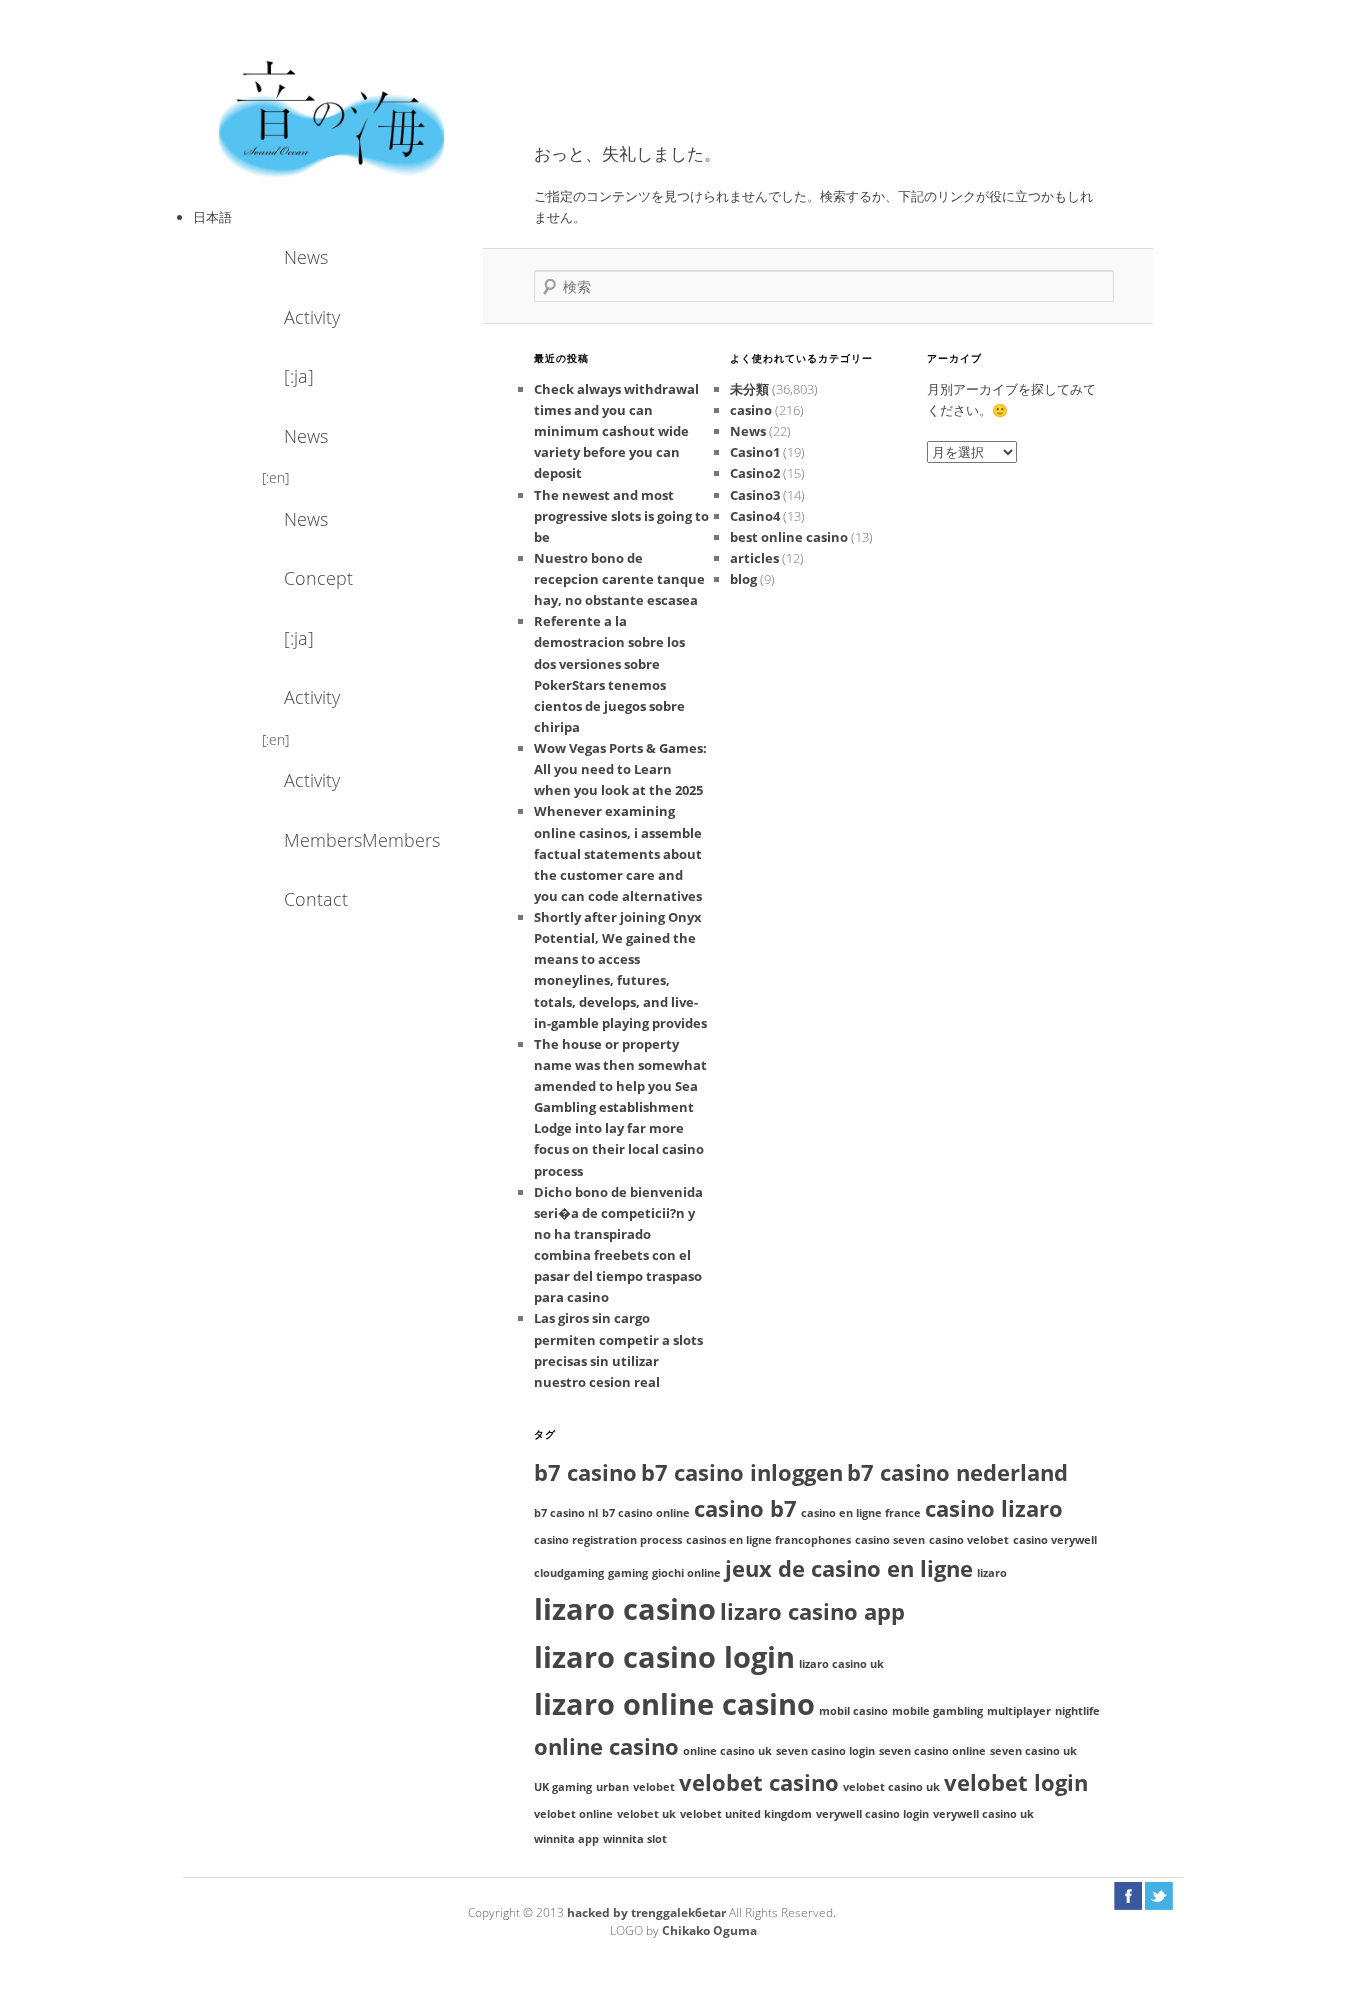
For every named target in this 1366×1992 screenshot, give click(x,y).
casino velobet (969, 1540)
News (306, 257)
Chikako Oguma (709, 1930)
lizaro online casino (674, 1704)
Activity (312, 317)
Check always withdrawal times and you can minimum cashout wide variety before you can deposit (616, 431)
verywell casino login (872, 1814)
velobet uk (646, 1814)
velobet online (573, 1814)
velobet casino (759, 1782)
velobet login (1016, 1782)
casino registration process (608, 1540)
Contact (316, 899)
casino (751, 410)
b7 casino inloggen (742, 1472)
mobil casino (853, 1711)
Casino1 (755, 452)
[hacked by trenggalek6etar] (333, 117)
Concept (318, 578)
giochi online (686, 1573)
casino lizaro (994, 1508)
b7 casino (585, 1472)
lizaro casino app (812, 1611)
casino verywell (1055, 1540)
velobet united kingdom (746, 1814)
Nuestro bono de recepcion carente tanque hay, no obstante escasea (619, 579)
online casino (606, 1746)
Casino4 (755, 516)
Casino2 (755, 473)
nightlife (1077, 1711)
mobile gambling (937, 1711)
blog (743, 579)
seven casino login (825, 1751)
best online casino (789, 537)
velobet (654, 1787)
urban (612, 1787)
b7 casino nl (566, 1513)
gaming (628, 1573)
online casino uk (727, 1751)
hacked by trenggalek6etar (648, 1912)
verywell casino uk (983, 1814)
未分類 (749, 389)
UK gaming (563, 1787)
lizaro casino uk (841, 1664)
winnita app (566, 1839)
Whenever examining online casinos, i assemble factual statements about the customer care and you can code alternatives (618, 853)
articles (754, 558)
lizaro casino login (664, 1657)
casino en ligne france (861, 1513)
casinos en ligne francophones (768, 1540)
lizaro (992, 1573)
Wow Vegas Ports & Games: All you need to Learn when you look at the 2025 (620, 769)
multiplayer (1019, 1711)
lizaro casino (625, 1609)
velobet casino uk (891, 1787)
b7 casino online (646, 1513)
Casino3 (755, 495)
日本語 (212, 217)
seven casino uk (1033, 1751)
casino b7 (745, 1508)
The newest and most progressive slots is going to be (621, 516)
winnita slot (635, 1839)
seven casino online (932, 1751)
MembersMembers (338, 840)
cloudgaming (569, 1573)
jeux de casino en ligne (849, 1568)
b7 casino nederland (957, 1472)
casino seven (890, 1540)
